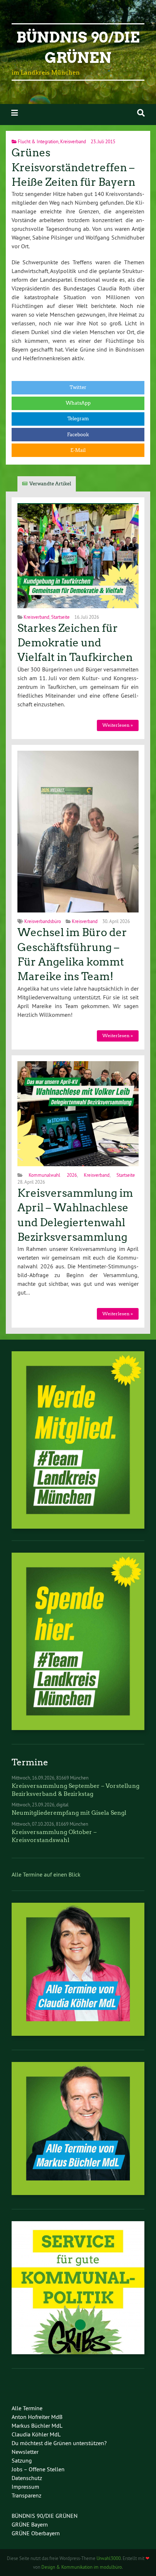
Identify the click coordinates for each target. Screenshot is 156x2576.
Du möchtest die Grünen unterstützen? (59, 2443)
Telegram (78, 419)
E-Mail (78, 450)
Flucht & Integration (38, 141)
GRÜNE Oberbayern (36, 2533)
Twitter (78, 387)
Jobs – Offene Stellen (38, 2469)
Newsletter (25, 2452)
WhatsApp (78, 403)
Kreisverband (73, 141)
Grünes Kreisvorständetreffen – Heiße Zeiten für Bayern (73, 167)
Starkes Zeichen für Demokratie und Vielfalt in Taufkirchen (75, 643)
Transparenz (26, 2495)
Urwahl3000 (109, 2558)
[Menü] (15, 113)
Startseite (60, 617)
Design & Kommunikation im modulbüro (82, 2567)
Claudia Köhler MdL (36, 2434)
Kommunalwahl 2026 (53, 1175)
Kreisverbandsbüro (43, 921)
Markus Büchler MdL (37, 2425)
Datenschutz (27, 2478)
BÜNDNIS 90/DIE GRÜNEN (45, 2516)
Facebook (78, 435)
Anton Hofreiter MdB (37, 2417)
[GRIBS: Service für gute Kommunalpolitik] (78, 2352)
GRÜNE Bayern (30, 2524)
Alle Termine (27, 2408)
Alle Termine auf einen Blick (46, 1874)
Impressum (25, 2487)
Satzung (22, 2460)
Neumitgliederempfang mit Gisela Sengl (69, 1813)
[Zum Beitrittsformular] (78, 1440)
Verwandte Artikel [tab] (50, 484)
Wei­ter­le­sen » (118, 725)
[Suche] (141, 113)
